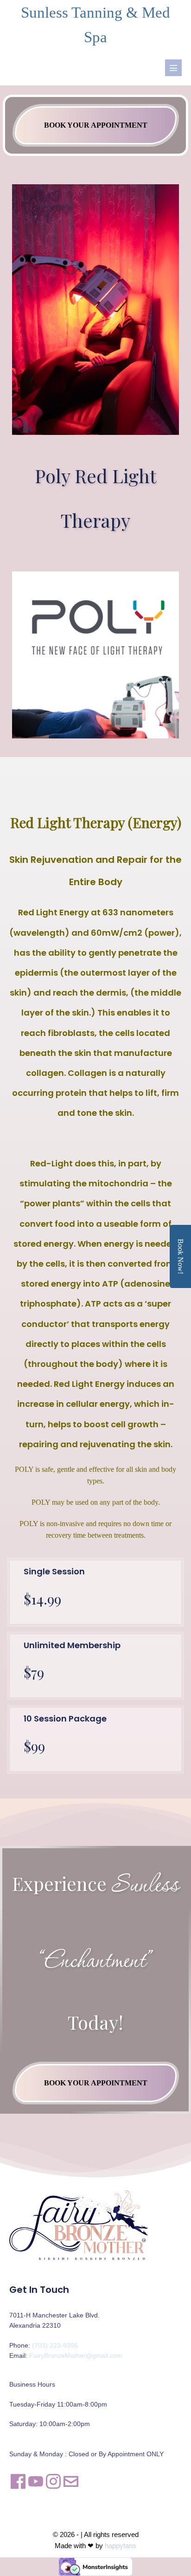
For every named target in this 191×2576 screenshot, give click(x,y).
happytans (121, 2546)
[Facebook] (18, 2482)
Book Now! (181, 1256)
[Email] (71, 2482)
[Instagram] (53, 2482)
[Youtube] (36, 2482)
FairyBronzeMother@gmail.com (76, 2356)
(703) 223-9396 (55, 2345)
